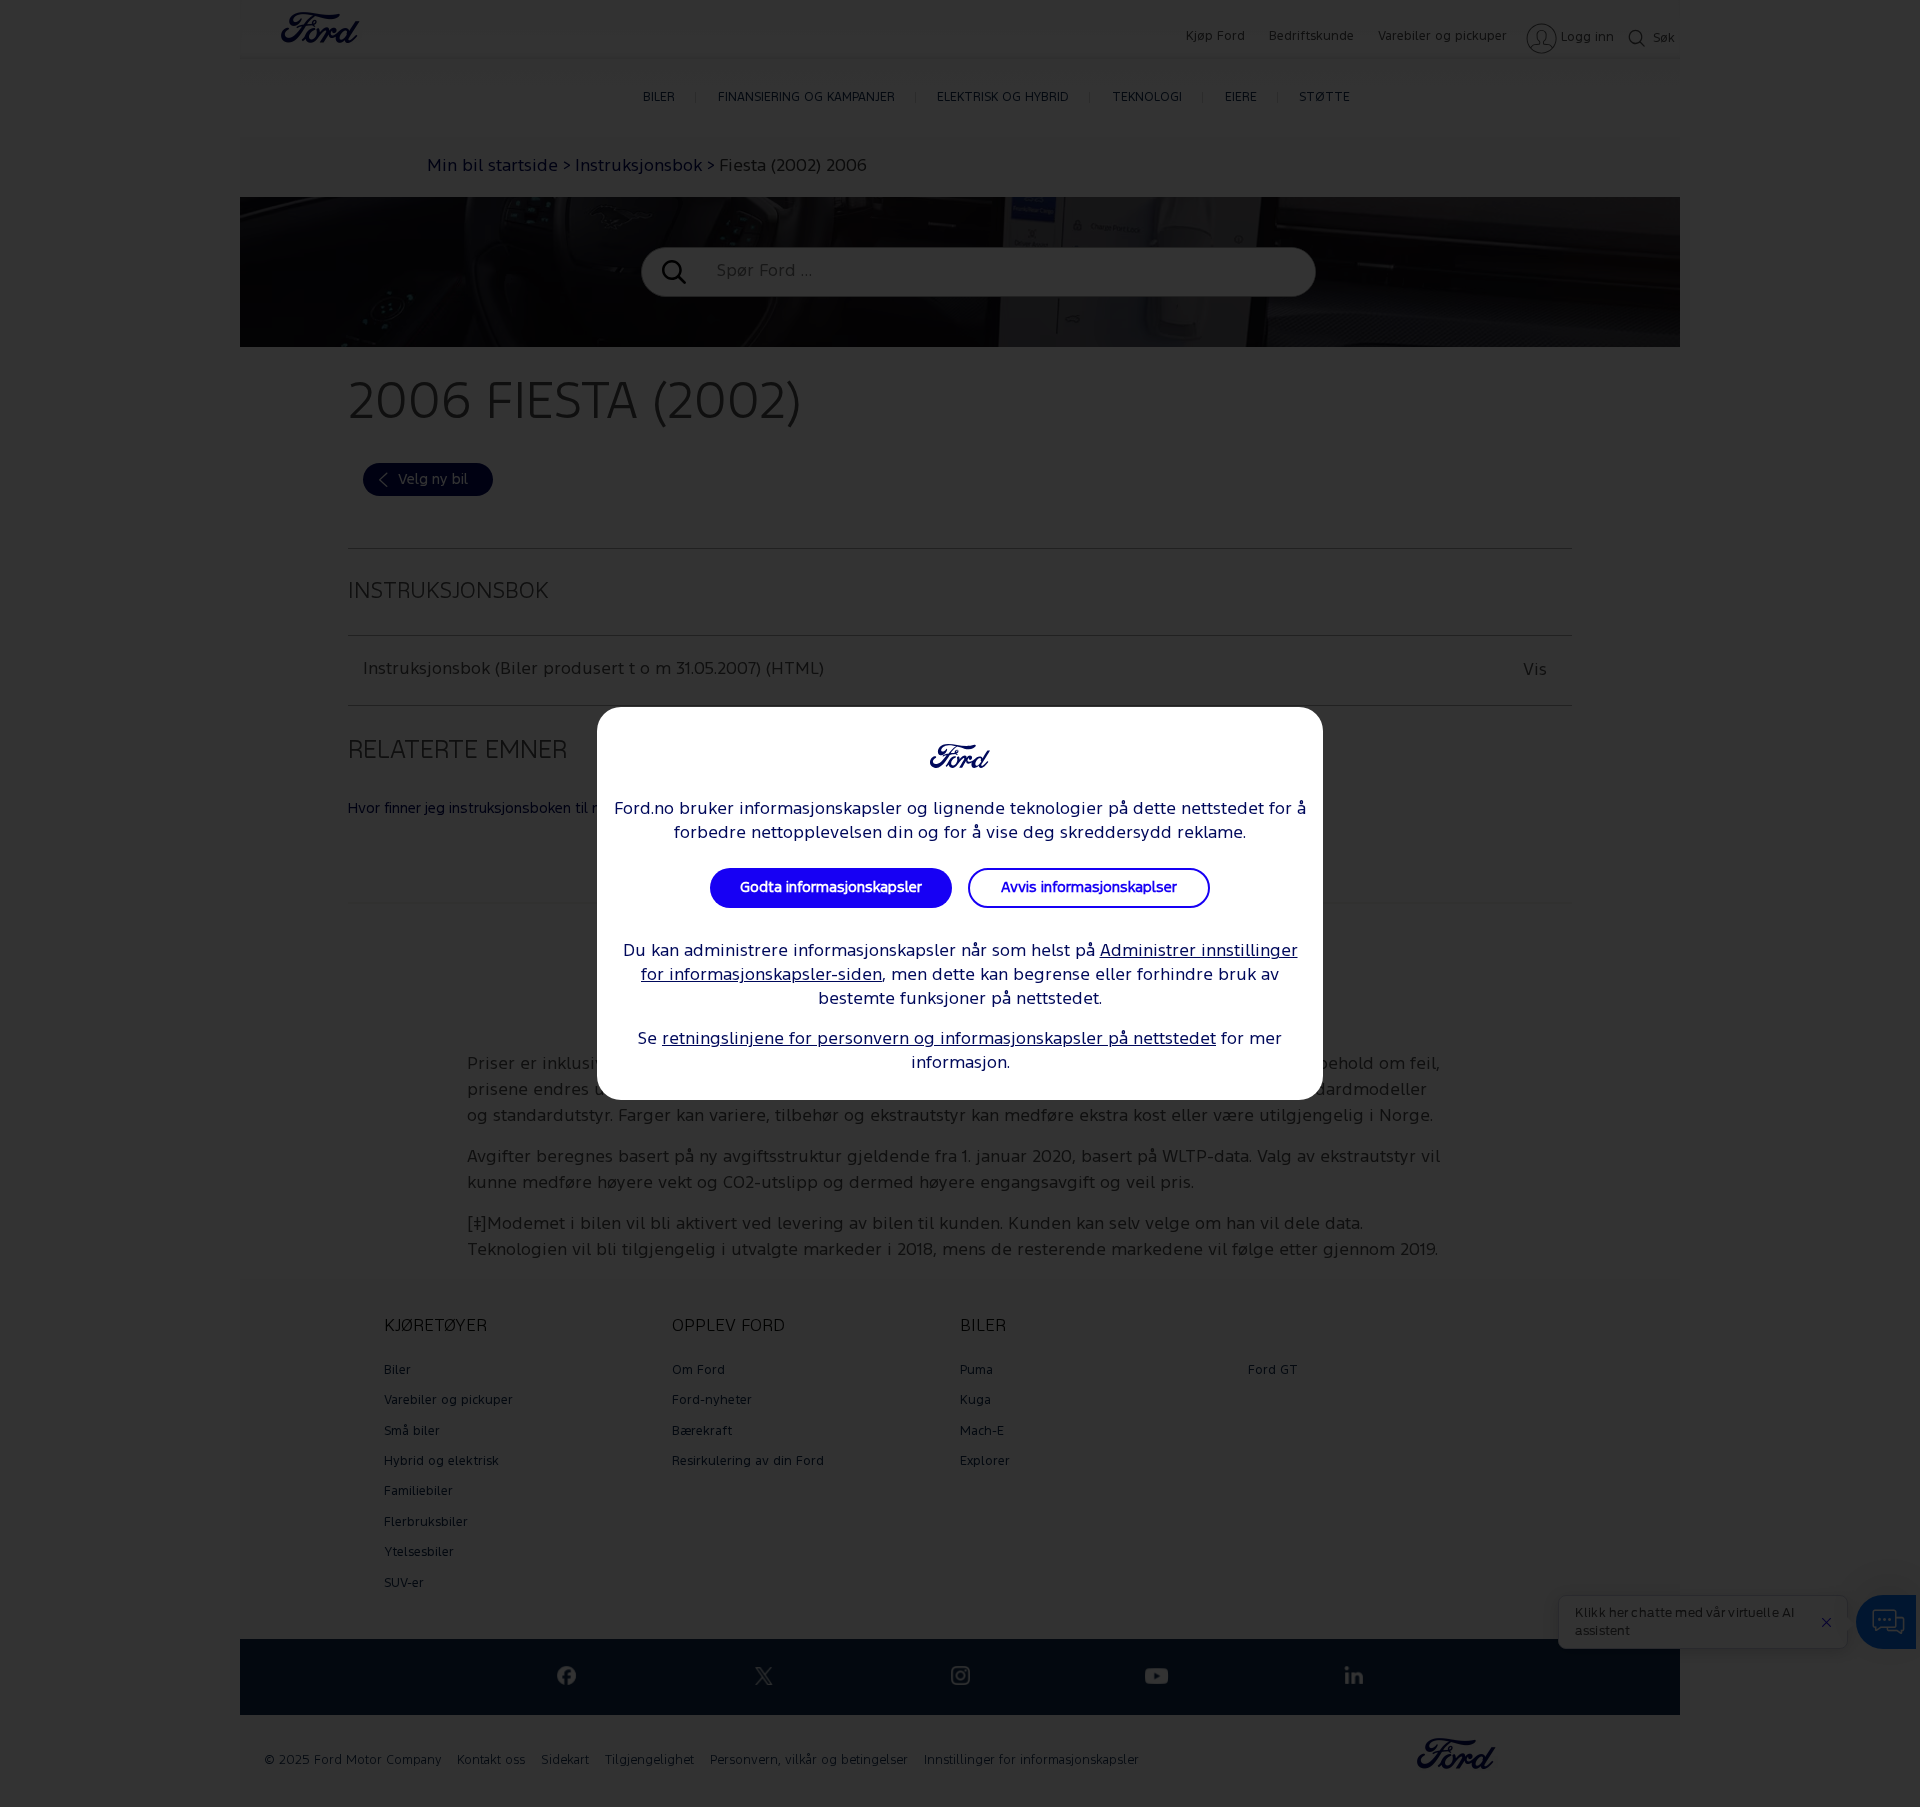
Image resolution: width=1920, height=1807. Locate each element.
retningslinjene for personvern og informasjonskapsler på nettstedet (939, 1039)
